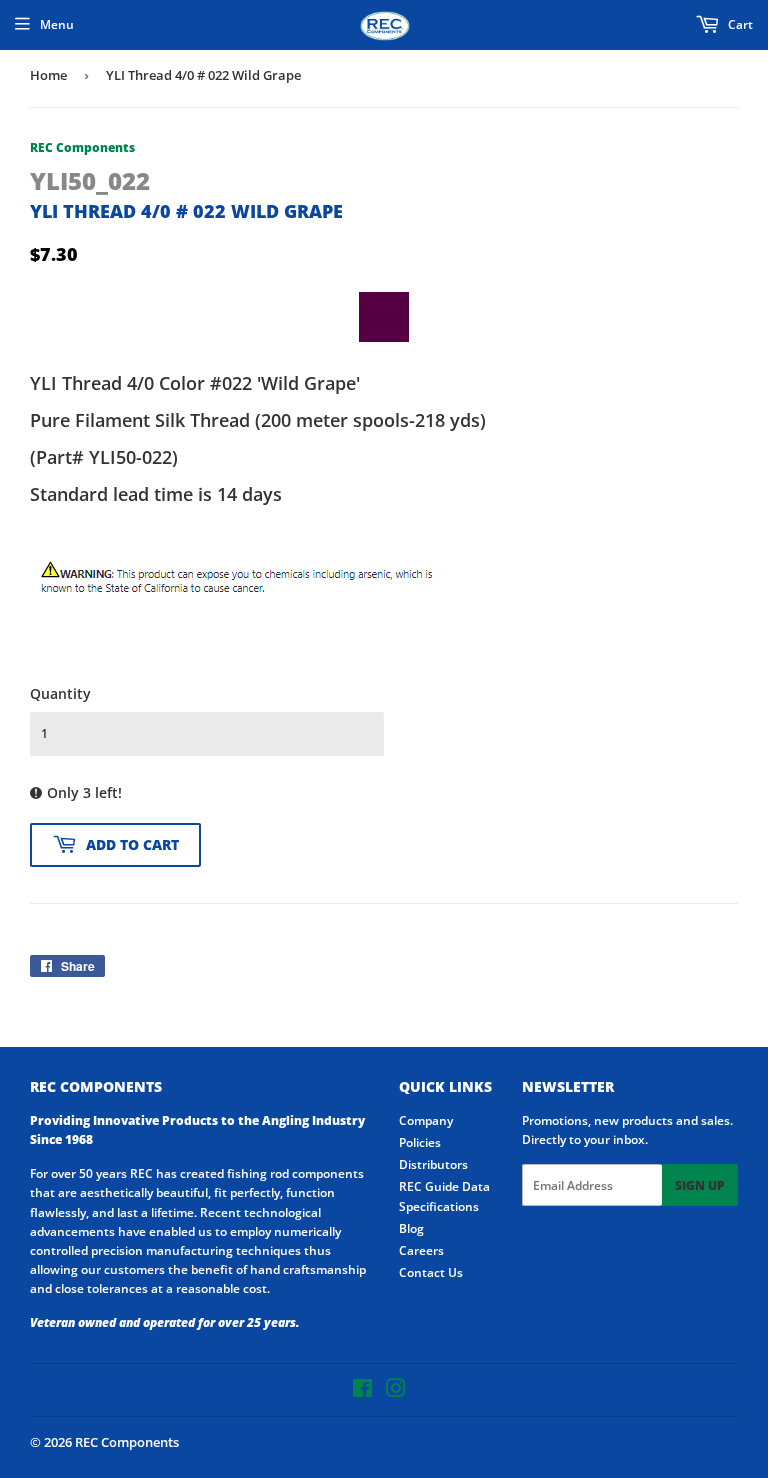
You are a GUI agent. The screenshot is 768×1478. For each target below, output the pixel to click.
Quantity (60, 693)
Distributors (433, 1164)
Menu (57, 24)
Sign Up (700, 1185)
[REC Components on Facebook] (362, 1391)
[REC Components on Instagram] (396, 1391)
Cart (739, 24)
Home (48, 75)
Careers (421, 1250)
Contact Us (431, 1272)
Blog (411, 1228)
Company (426, 1120)
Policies (420, 1142)
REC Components (127, 1442)
